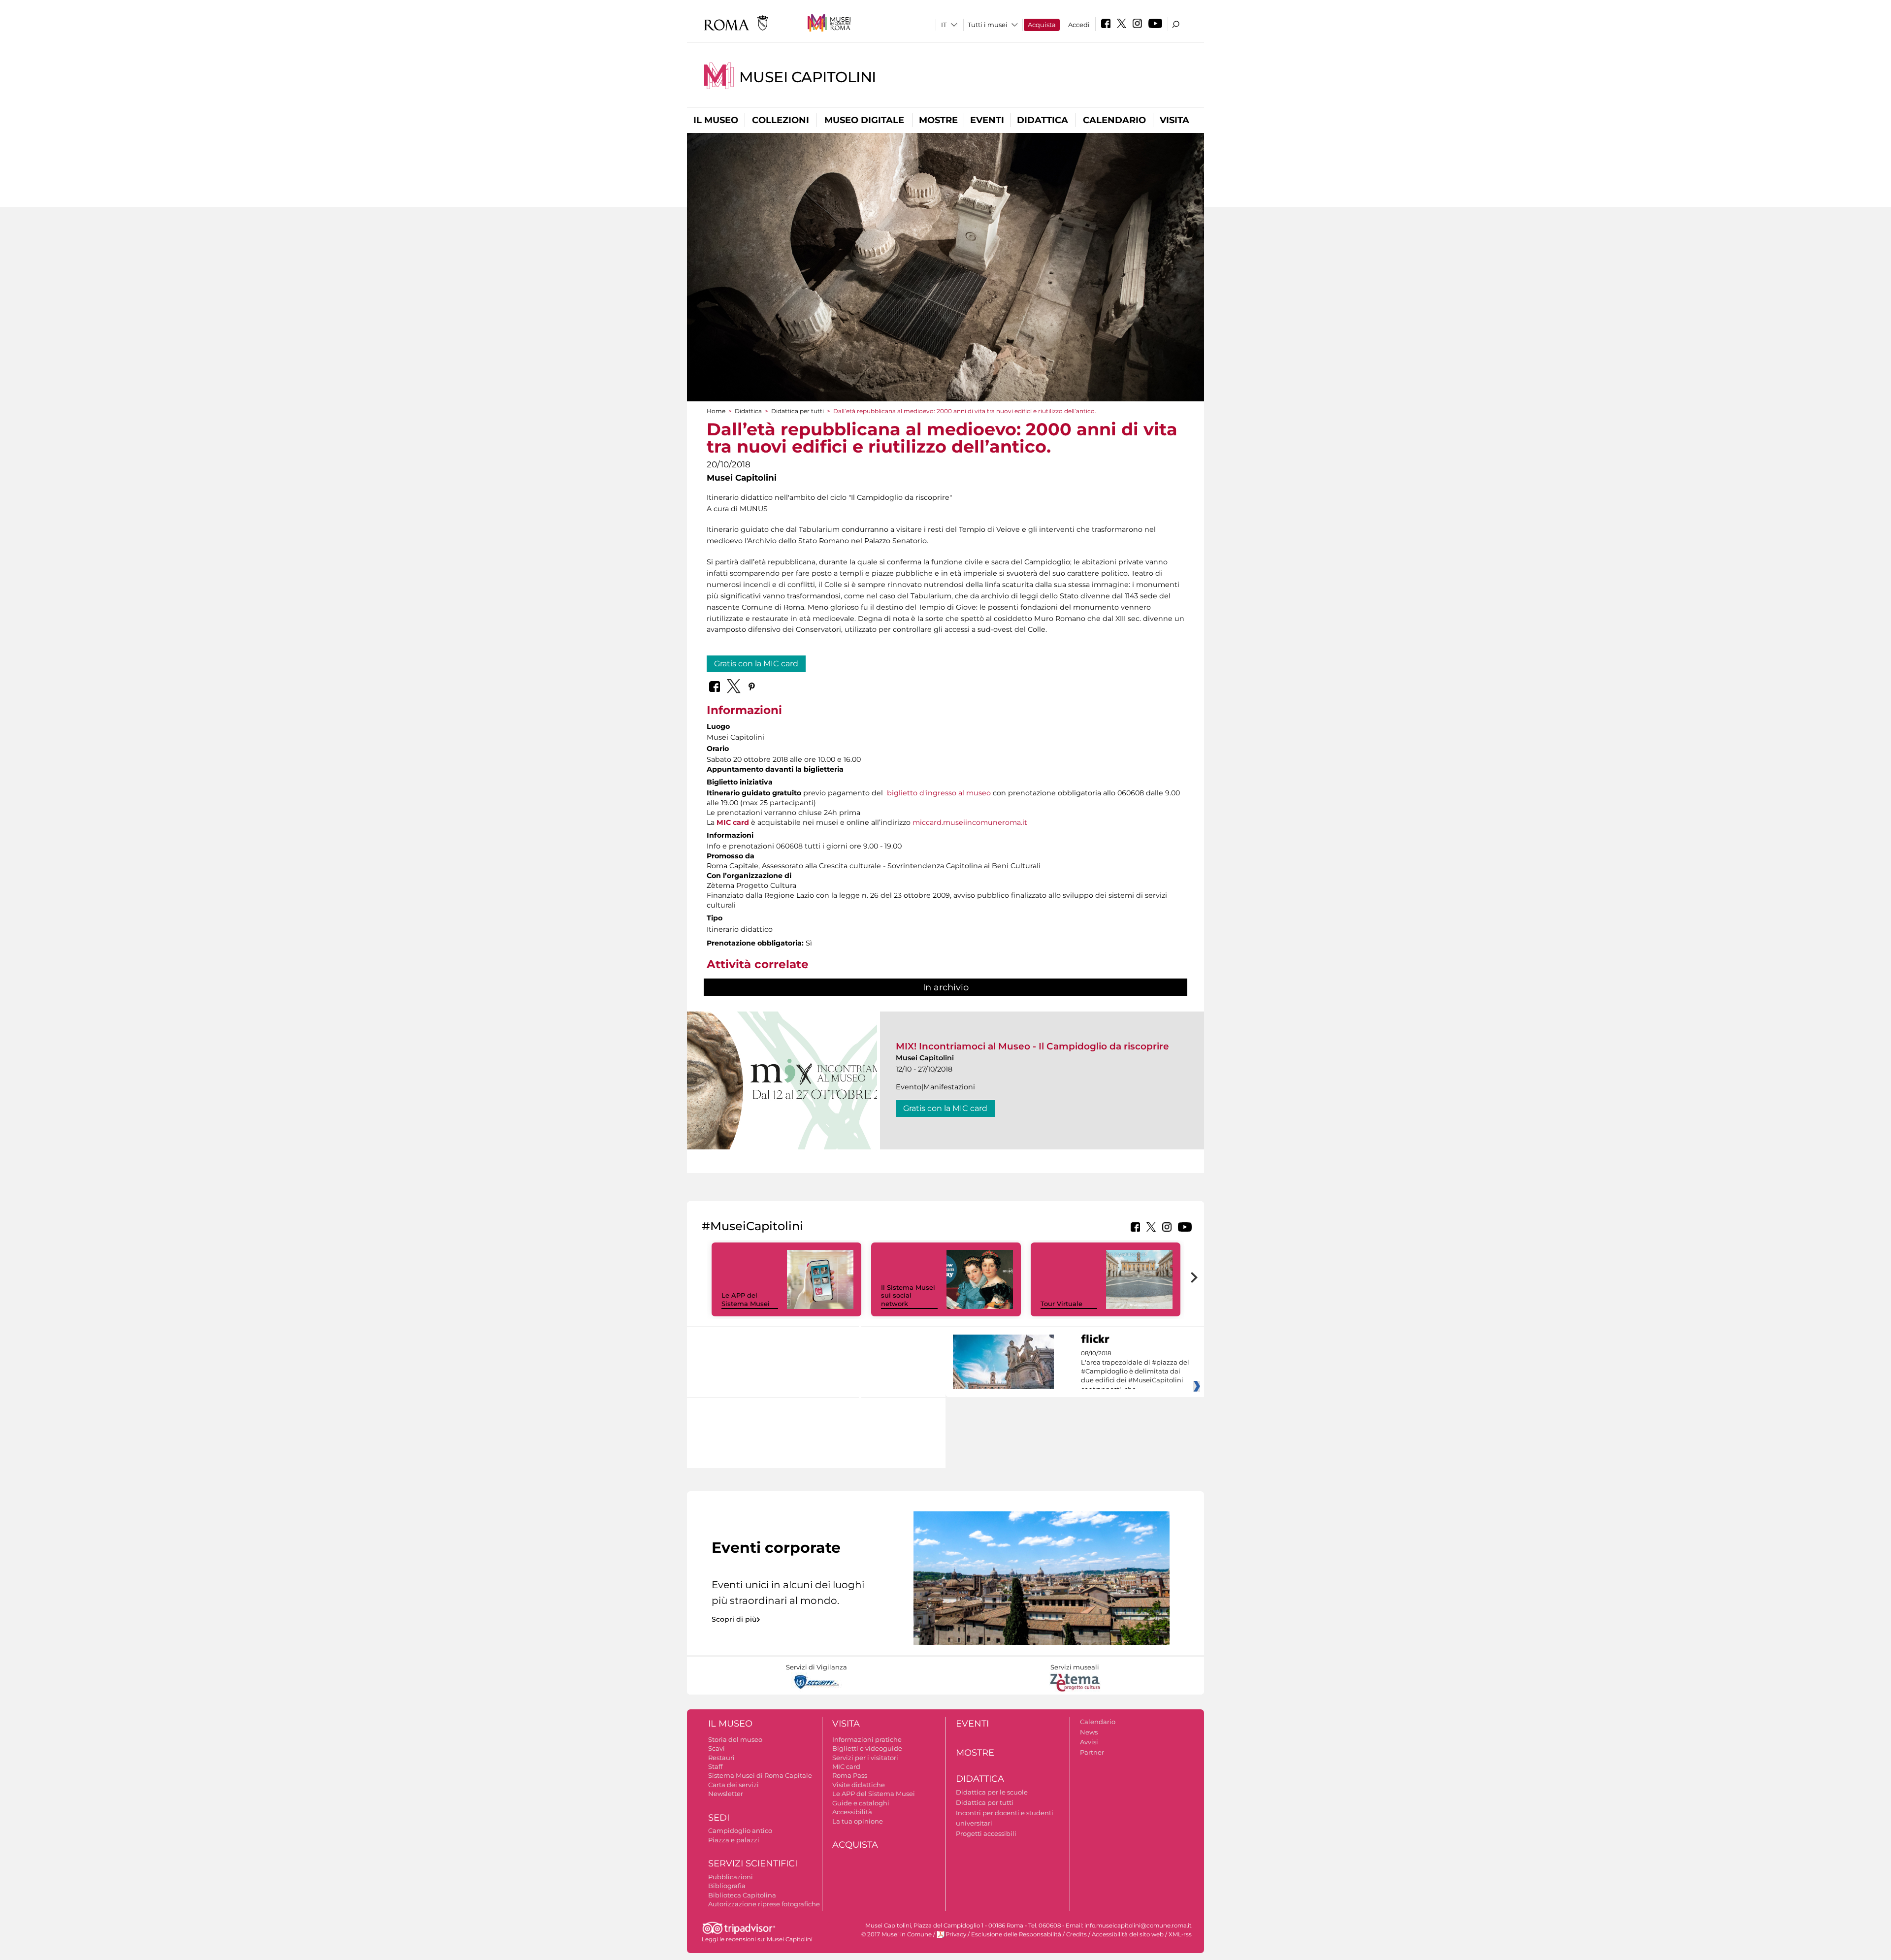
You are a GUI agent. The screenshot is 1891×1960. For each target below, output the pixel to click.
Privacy (956, 1934)
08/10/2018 (1135, 1372)
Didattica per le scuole (992, 1792)
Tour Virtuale (1061, 1304)
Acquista (1042, 25)
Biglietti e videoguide (867, 1748)
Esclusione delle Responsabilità (1016, 1934)
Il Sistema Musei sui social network (908, 1296)
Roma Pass (850, 1775)
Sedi (719, 1818)
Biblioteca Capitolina (742, 1895)
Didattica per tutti (798, 411)
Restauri (721, 1758)
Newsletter (726, 1794)
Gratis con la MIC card (756, 664)
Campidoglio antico (740, 1830)
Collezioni (781, 120)
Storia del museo (735, 1739)
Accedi (1079, 25)
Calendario (1114, 120)
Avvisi (1089, 1742)
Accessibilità (852, 1812)
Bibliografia (727, 1886)
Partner (1092, 1752)
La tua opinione (858, 1821)
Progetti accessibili (986, 1833)
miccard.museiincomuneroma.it (970, 822)
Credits (1076, 1934)
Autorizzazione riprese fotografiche (764, 1904)
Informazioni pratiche (867, 1739)
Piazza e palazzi (734, 1840)
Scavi (717, 1748)
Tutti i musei (988, 25)
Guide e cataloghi (861, 1803)
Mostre (938, 120)
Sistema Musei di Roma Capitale (760, 1775)
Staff (715, 1766)
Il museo (716, 120)
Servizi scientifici (753, 1863)
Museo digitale (864, 120)
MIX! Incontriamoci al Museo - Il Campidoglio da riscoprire (1032, 1046)
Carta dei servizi (734, 1785)
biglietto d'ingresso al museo (939, 793)
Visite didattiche (859, 1785)
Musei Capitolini (808, 77)
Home (716, 411)
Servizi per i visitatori (865, 1758)
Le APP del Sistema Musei (746, 1299)
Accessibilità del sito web (1128, 1934)
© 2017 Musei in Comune (897, 1934)
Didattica (1043, 120)
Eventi (987, 120)
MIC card (733, 822)
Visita (1174, 120)
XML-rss (1180, 1934)
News (1089, 1732)
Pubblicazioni (731, 1877)
